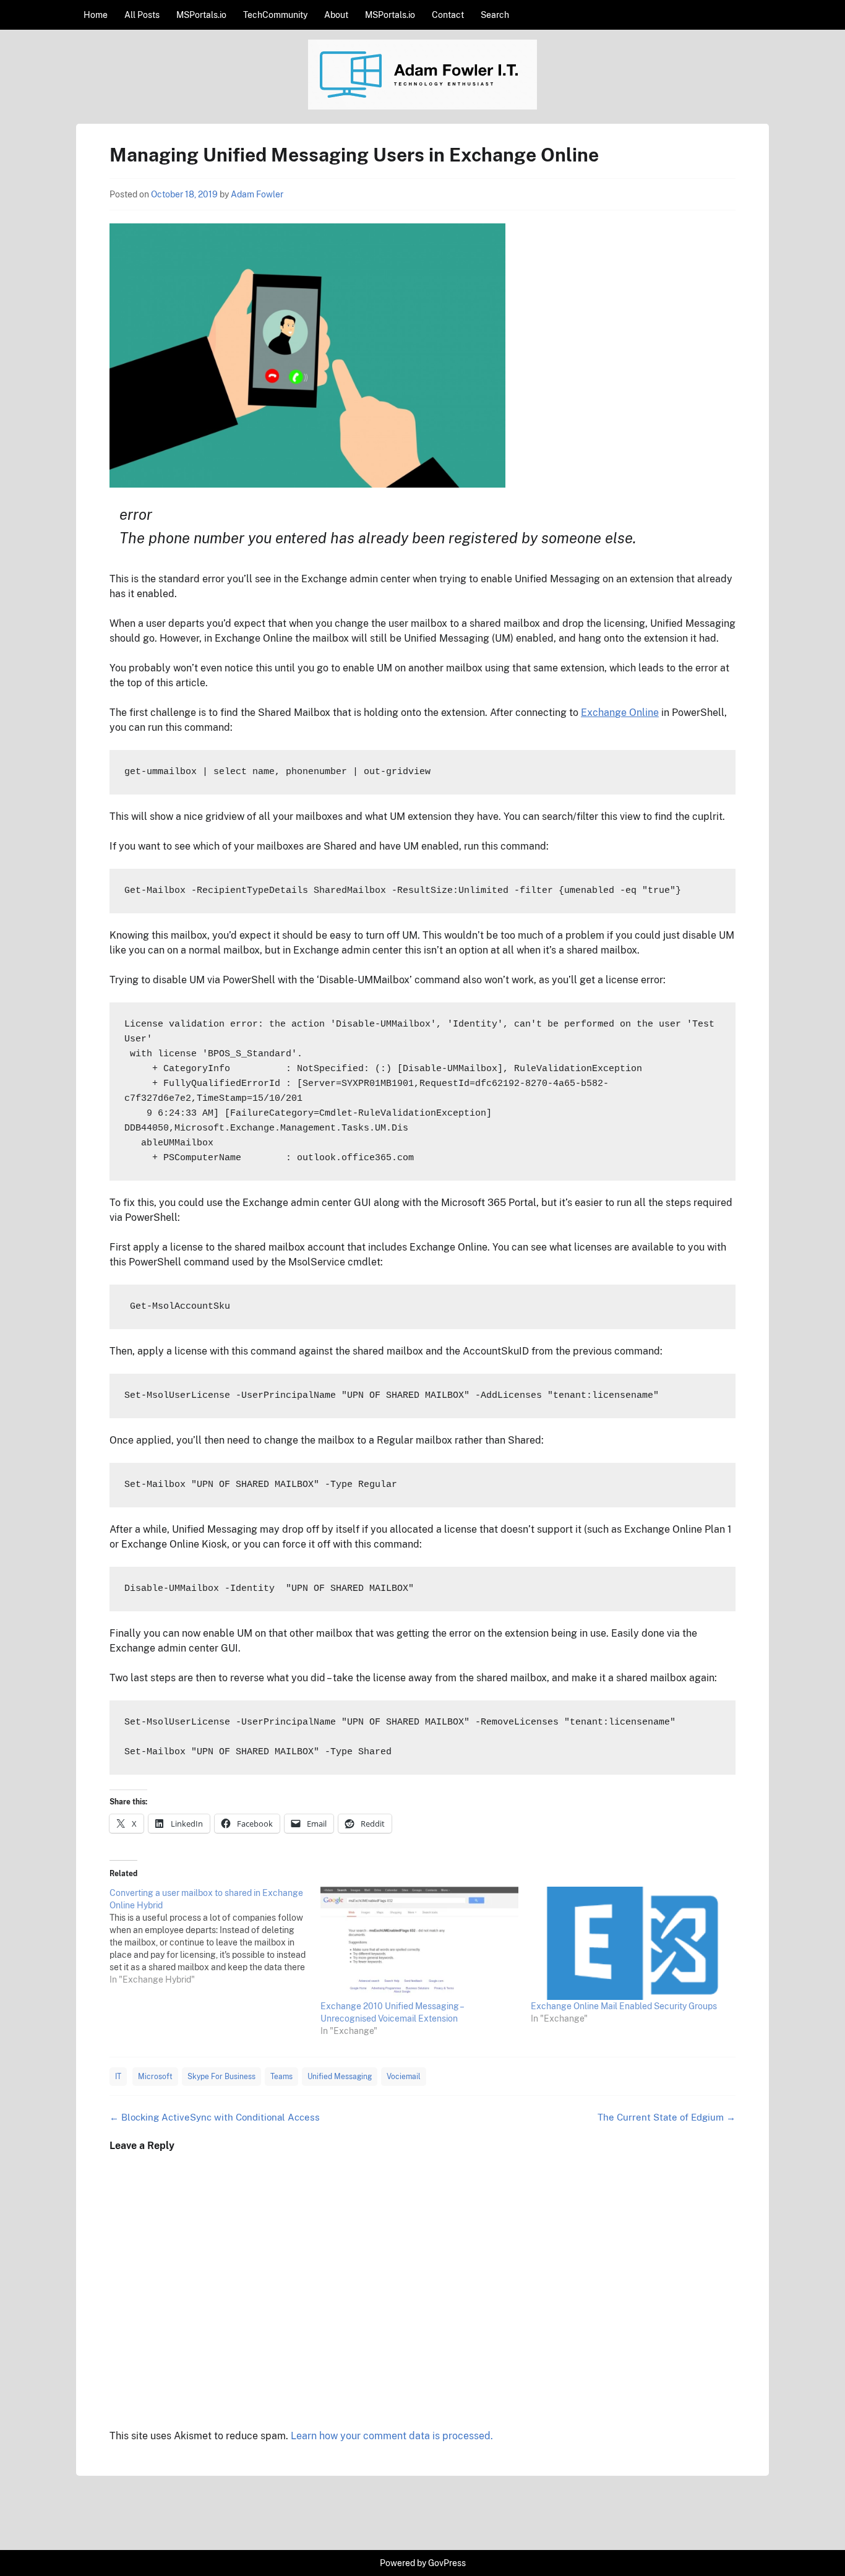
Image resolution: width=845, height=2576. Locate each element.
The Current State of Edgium (667, 2117)
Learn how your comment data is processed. (392, 2436)
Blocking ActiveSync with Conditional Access (215, 2117)
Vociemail (404, 2077)
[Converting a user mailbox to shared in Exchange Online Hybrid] (215, 1936)
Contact (448, 15)
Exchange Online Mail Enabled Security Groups (624, 2006)
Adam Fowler (257, 194)
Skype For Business (221, 2077)
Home (96, 15)
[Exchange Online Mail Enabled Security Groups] (630, 1943)
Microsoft (155, 2077)
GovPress (447, 2563)
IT (118, 2077)
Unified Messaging (340, 2077)
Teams (281, 2077)
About (336, 15)
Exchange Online (620, 713)
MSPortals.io (201, 15)
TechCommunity (275, 15)
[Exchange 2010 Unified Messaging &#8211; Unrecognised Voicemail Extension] (420, 1943)
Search (495, 15)
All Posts (142, 15)
